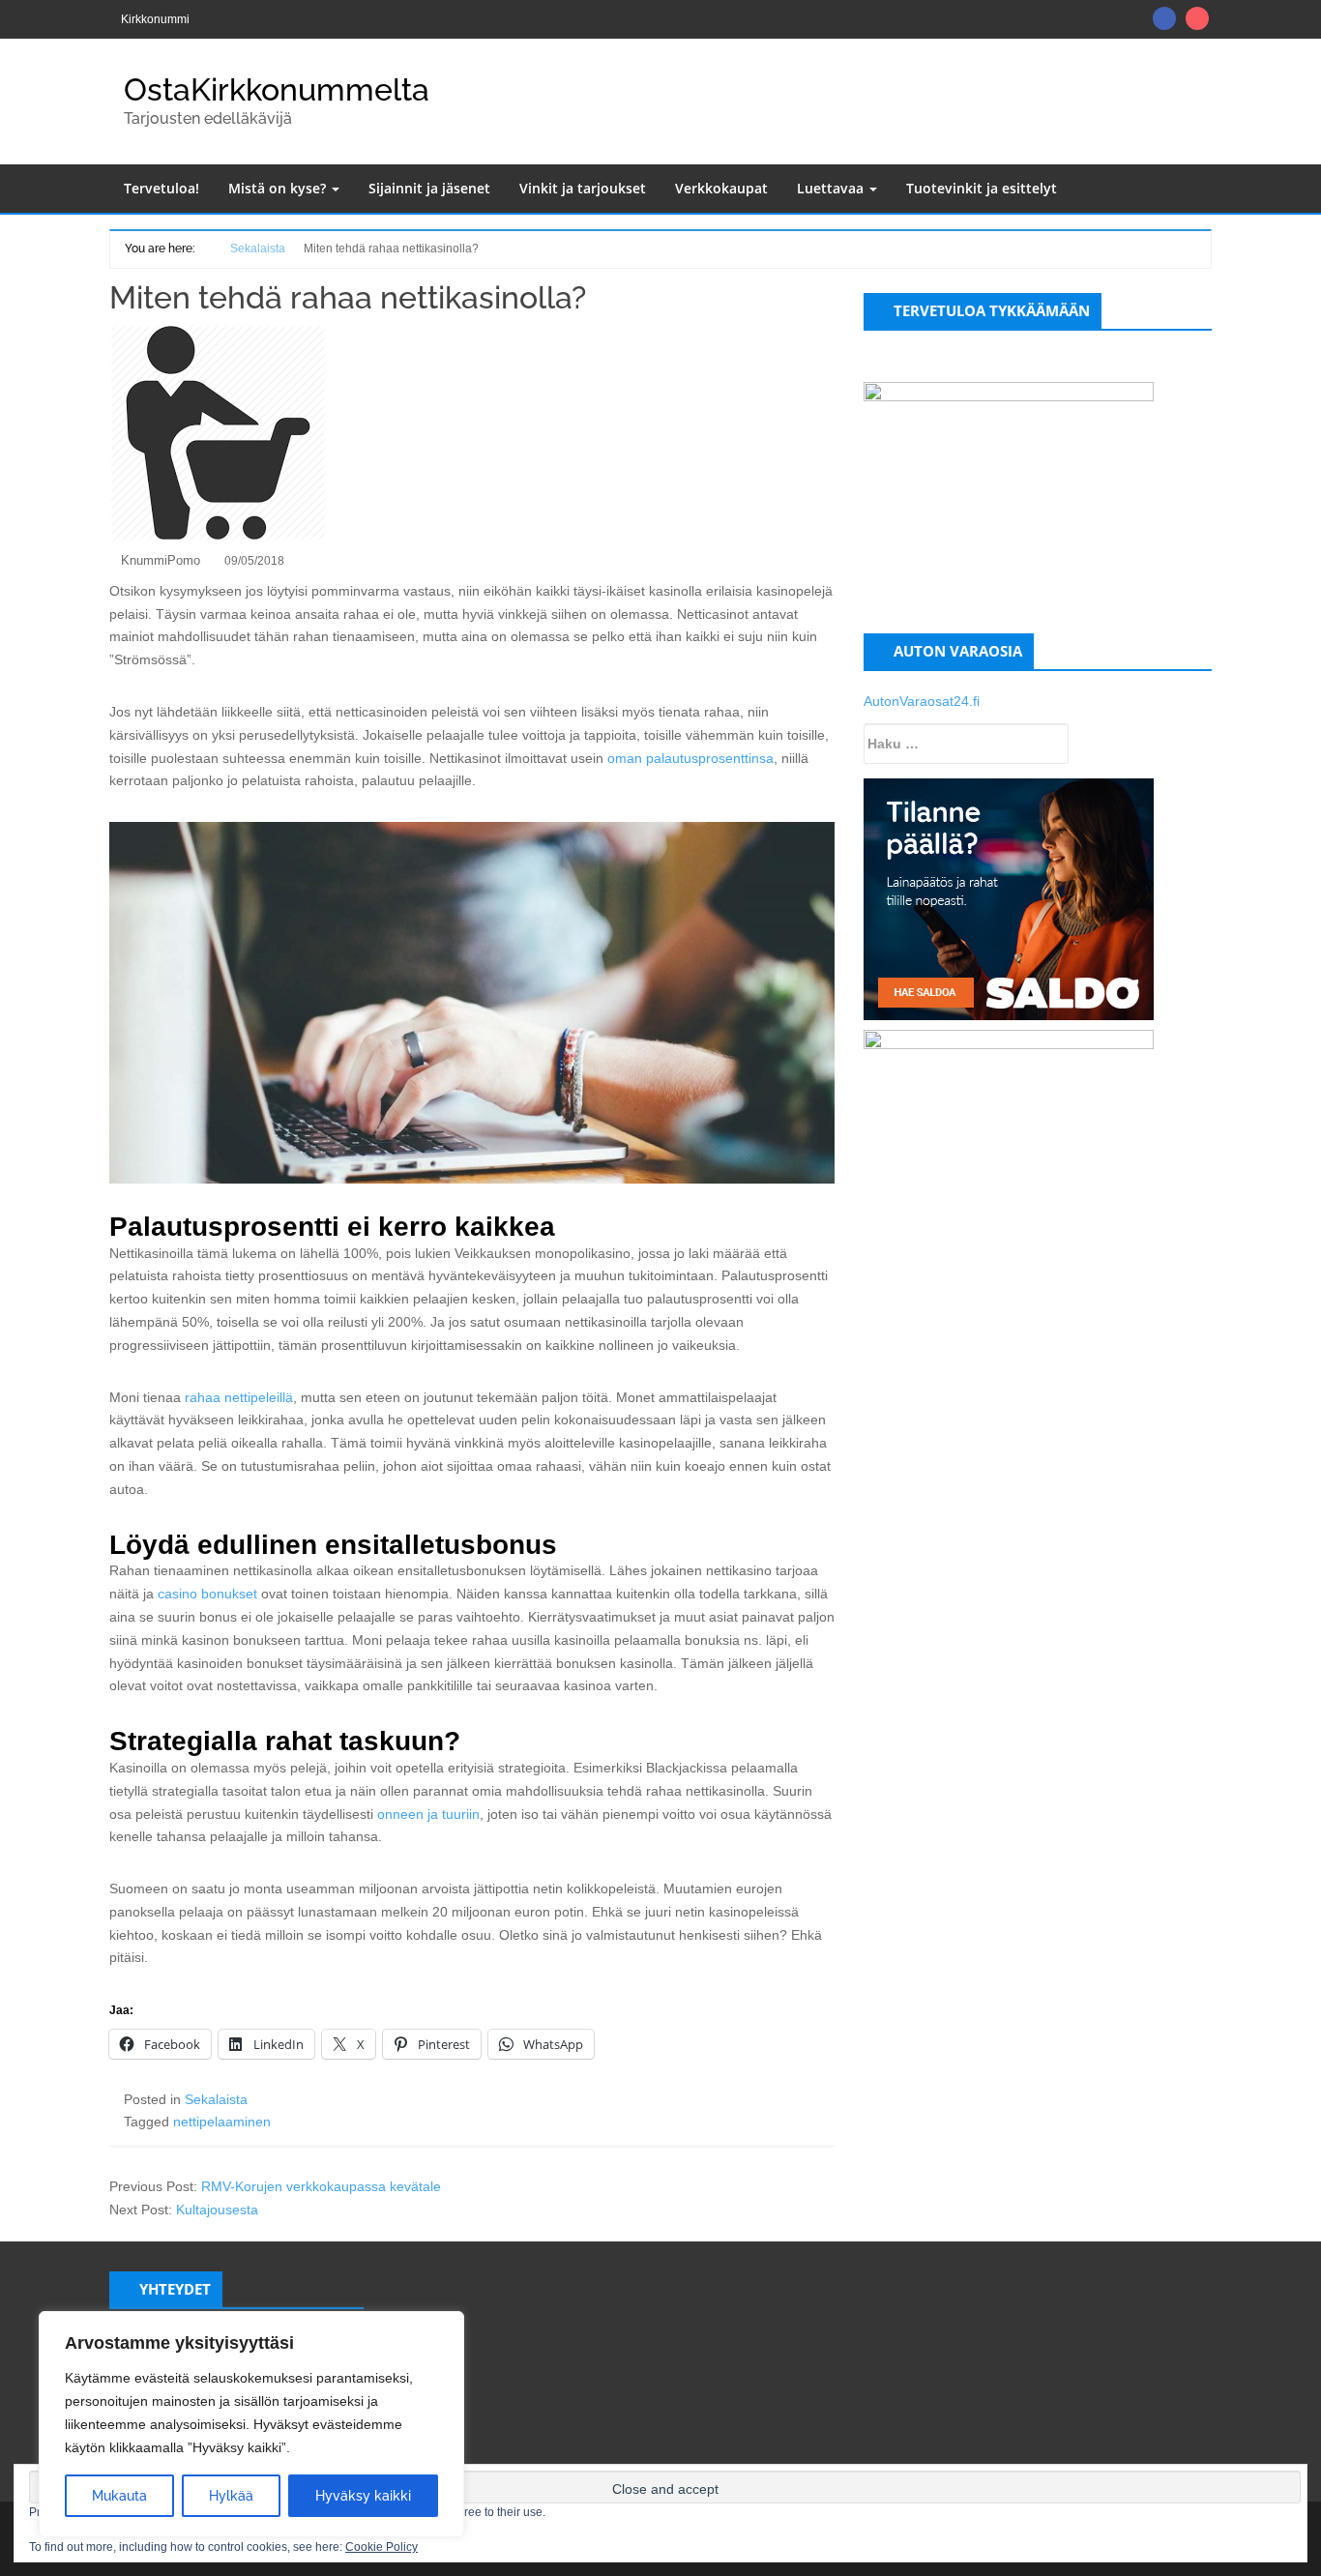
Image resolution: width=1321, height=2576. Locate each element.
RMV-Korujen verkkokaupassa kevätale (321, 2186)
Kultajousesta (217, 2210)
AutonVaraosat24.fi (922, 701)
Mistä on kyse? (279, 188)
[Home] (205, 247)
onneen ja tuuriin (428, 1814)
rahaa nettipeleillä (239, 1397)
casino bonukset (207, 1594)
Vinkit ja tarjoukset (583, 188)
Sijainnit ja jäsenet (429, 188)
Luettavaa (832, 188)
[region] (251, 2424)
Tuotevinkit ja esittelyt (982, 188)
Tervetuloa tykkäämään (992, 310)
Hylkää (231, 2496)
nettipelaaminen (222, 2122)
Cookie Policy (382, 2547)
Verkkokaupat (721, 188)
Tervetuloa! (161, 188)
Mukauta (119, 2496)
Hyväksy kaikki (363, 2496)
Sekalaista (216, 2099)
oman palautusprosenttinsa (690, 758)
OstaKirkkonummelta (277, 89)
